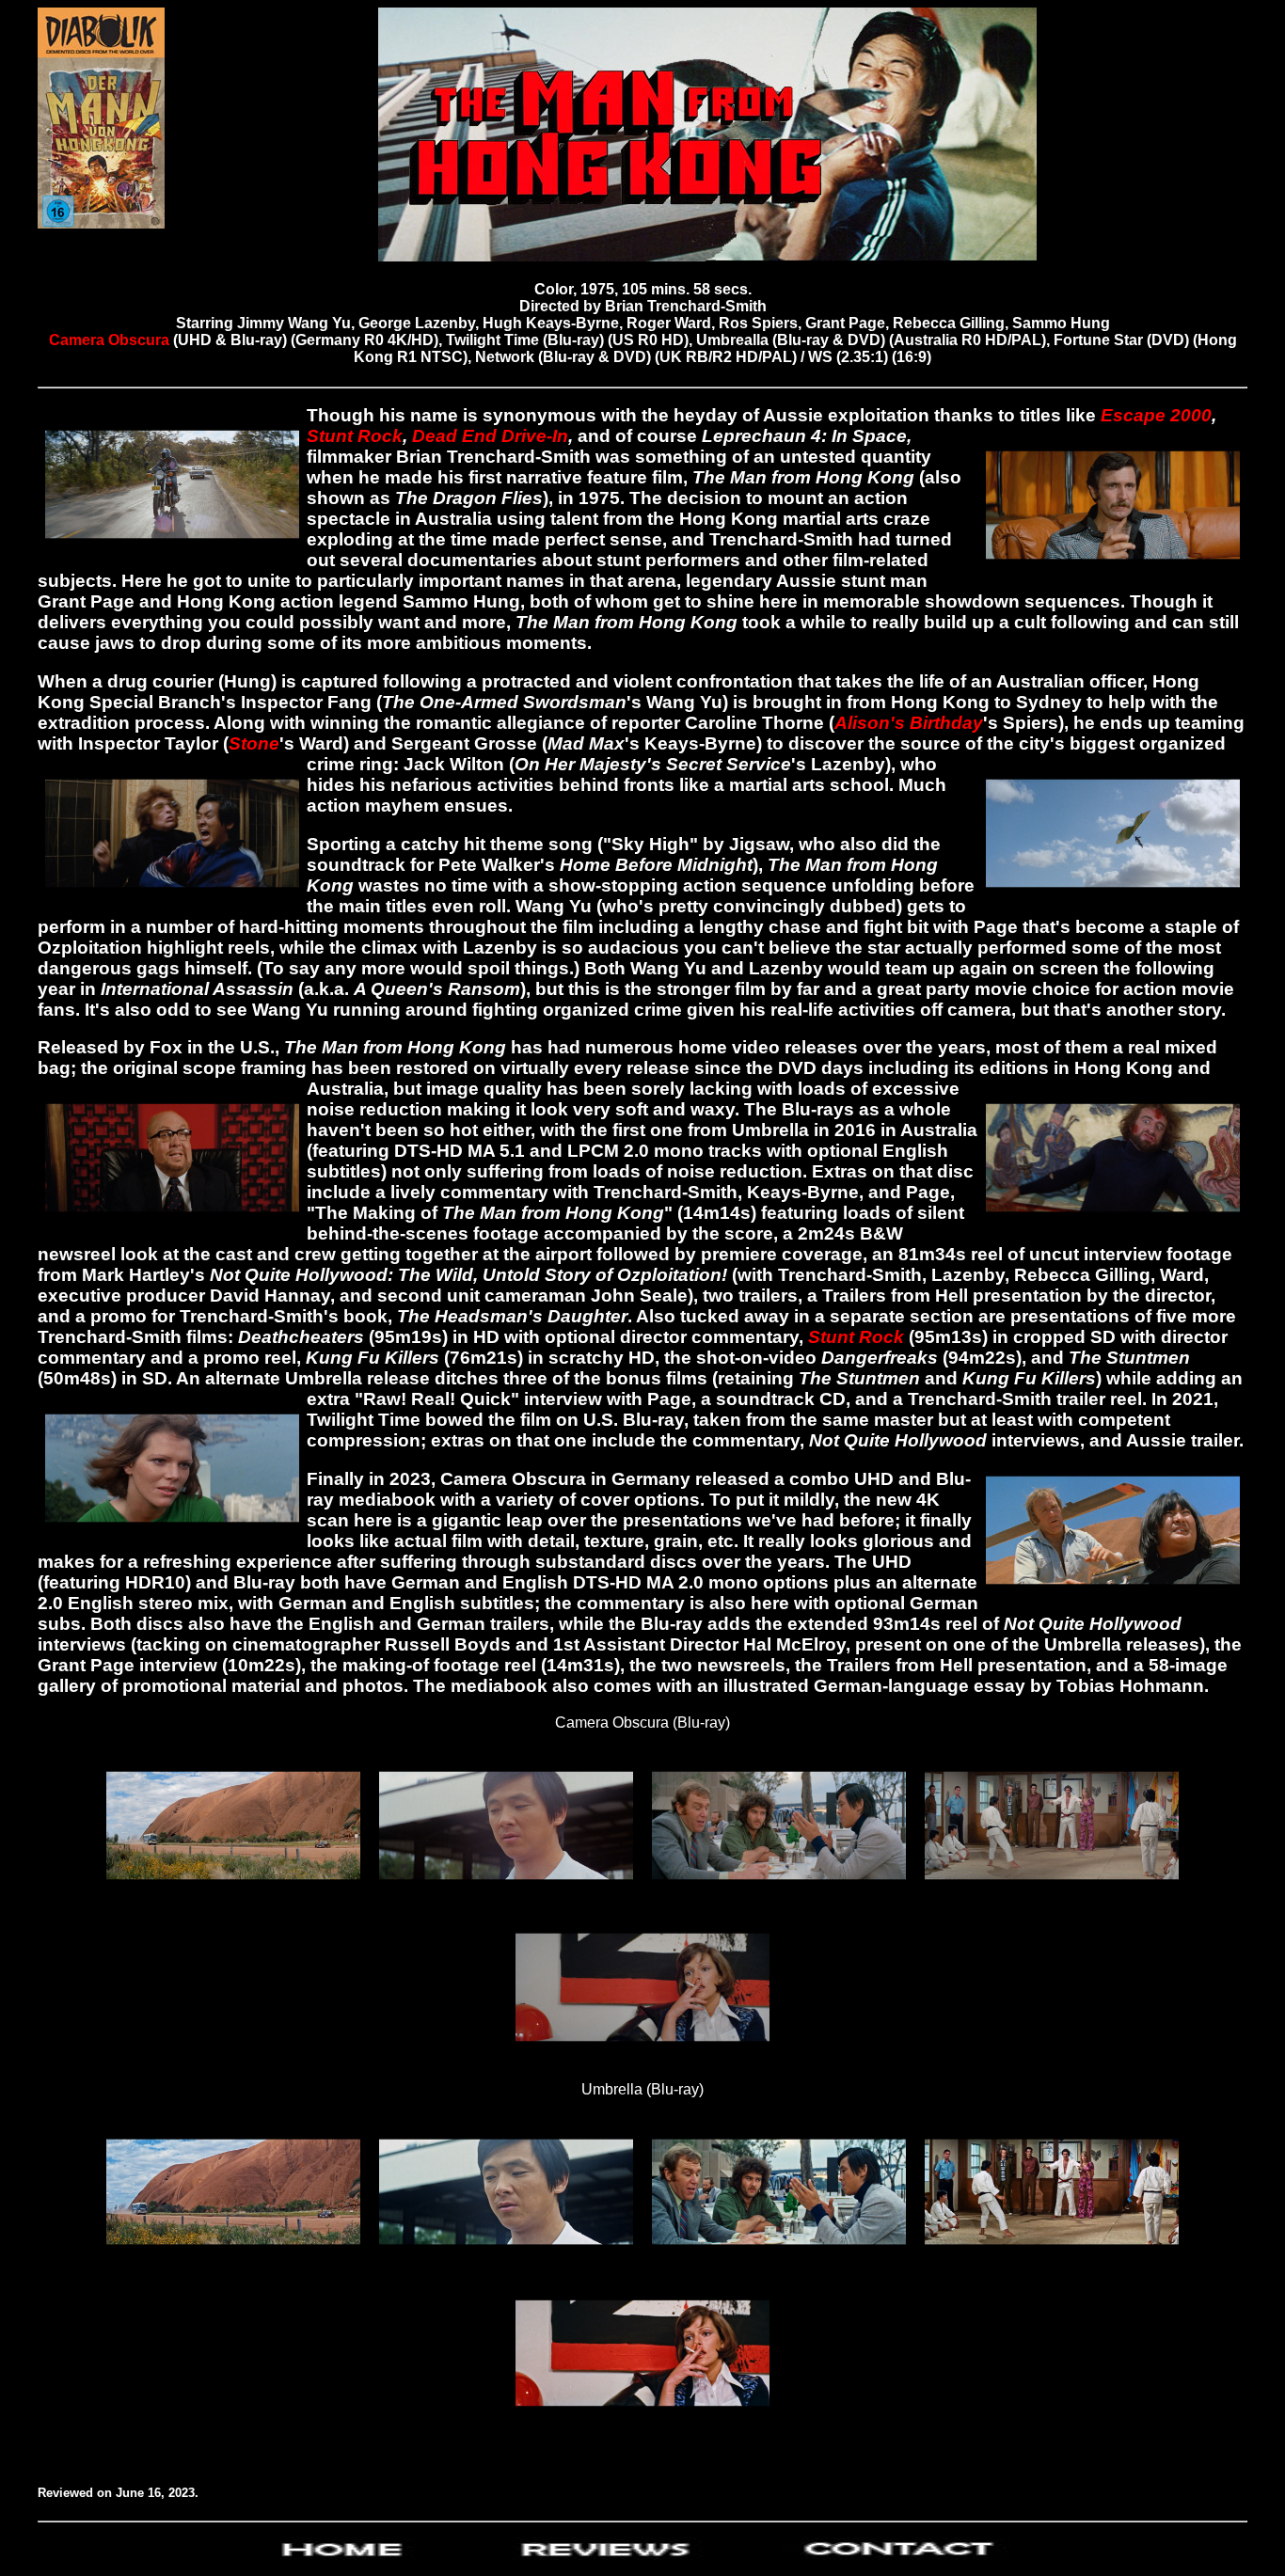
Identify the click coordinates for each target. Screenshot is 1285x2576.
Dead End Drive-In (490, 436)
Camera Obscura (111, 340)
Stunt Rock (355, 436)
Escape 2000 (1156, 415)
